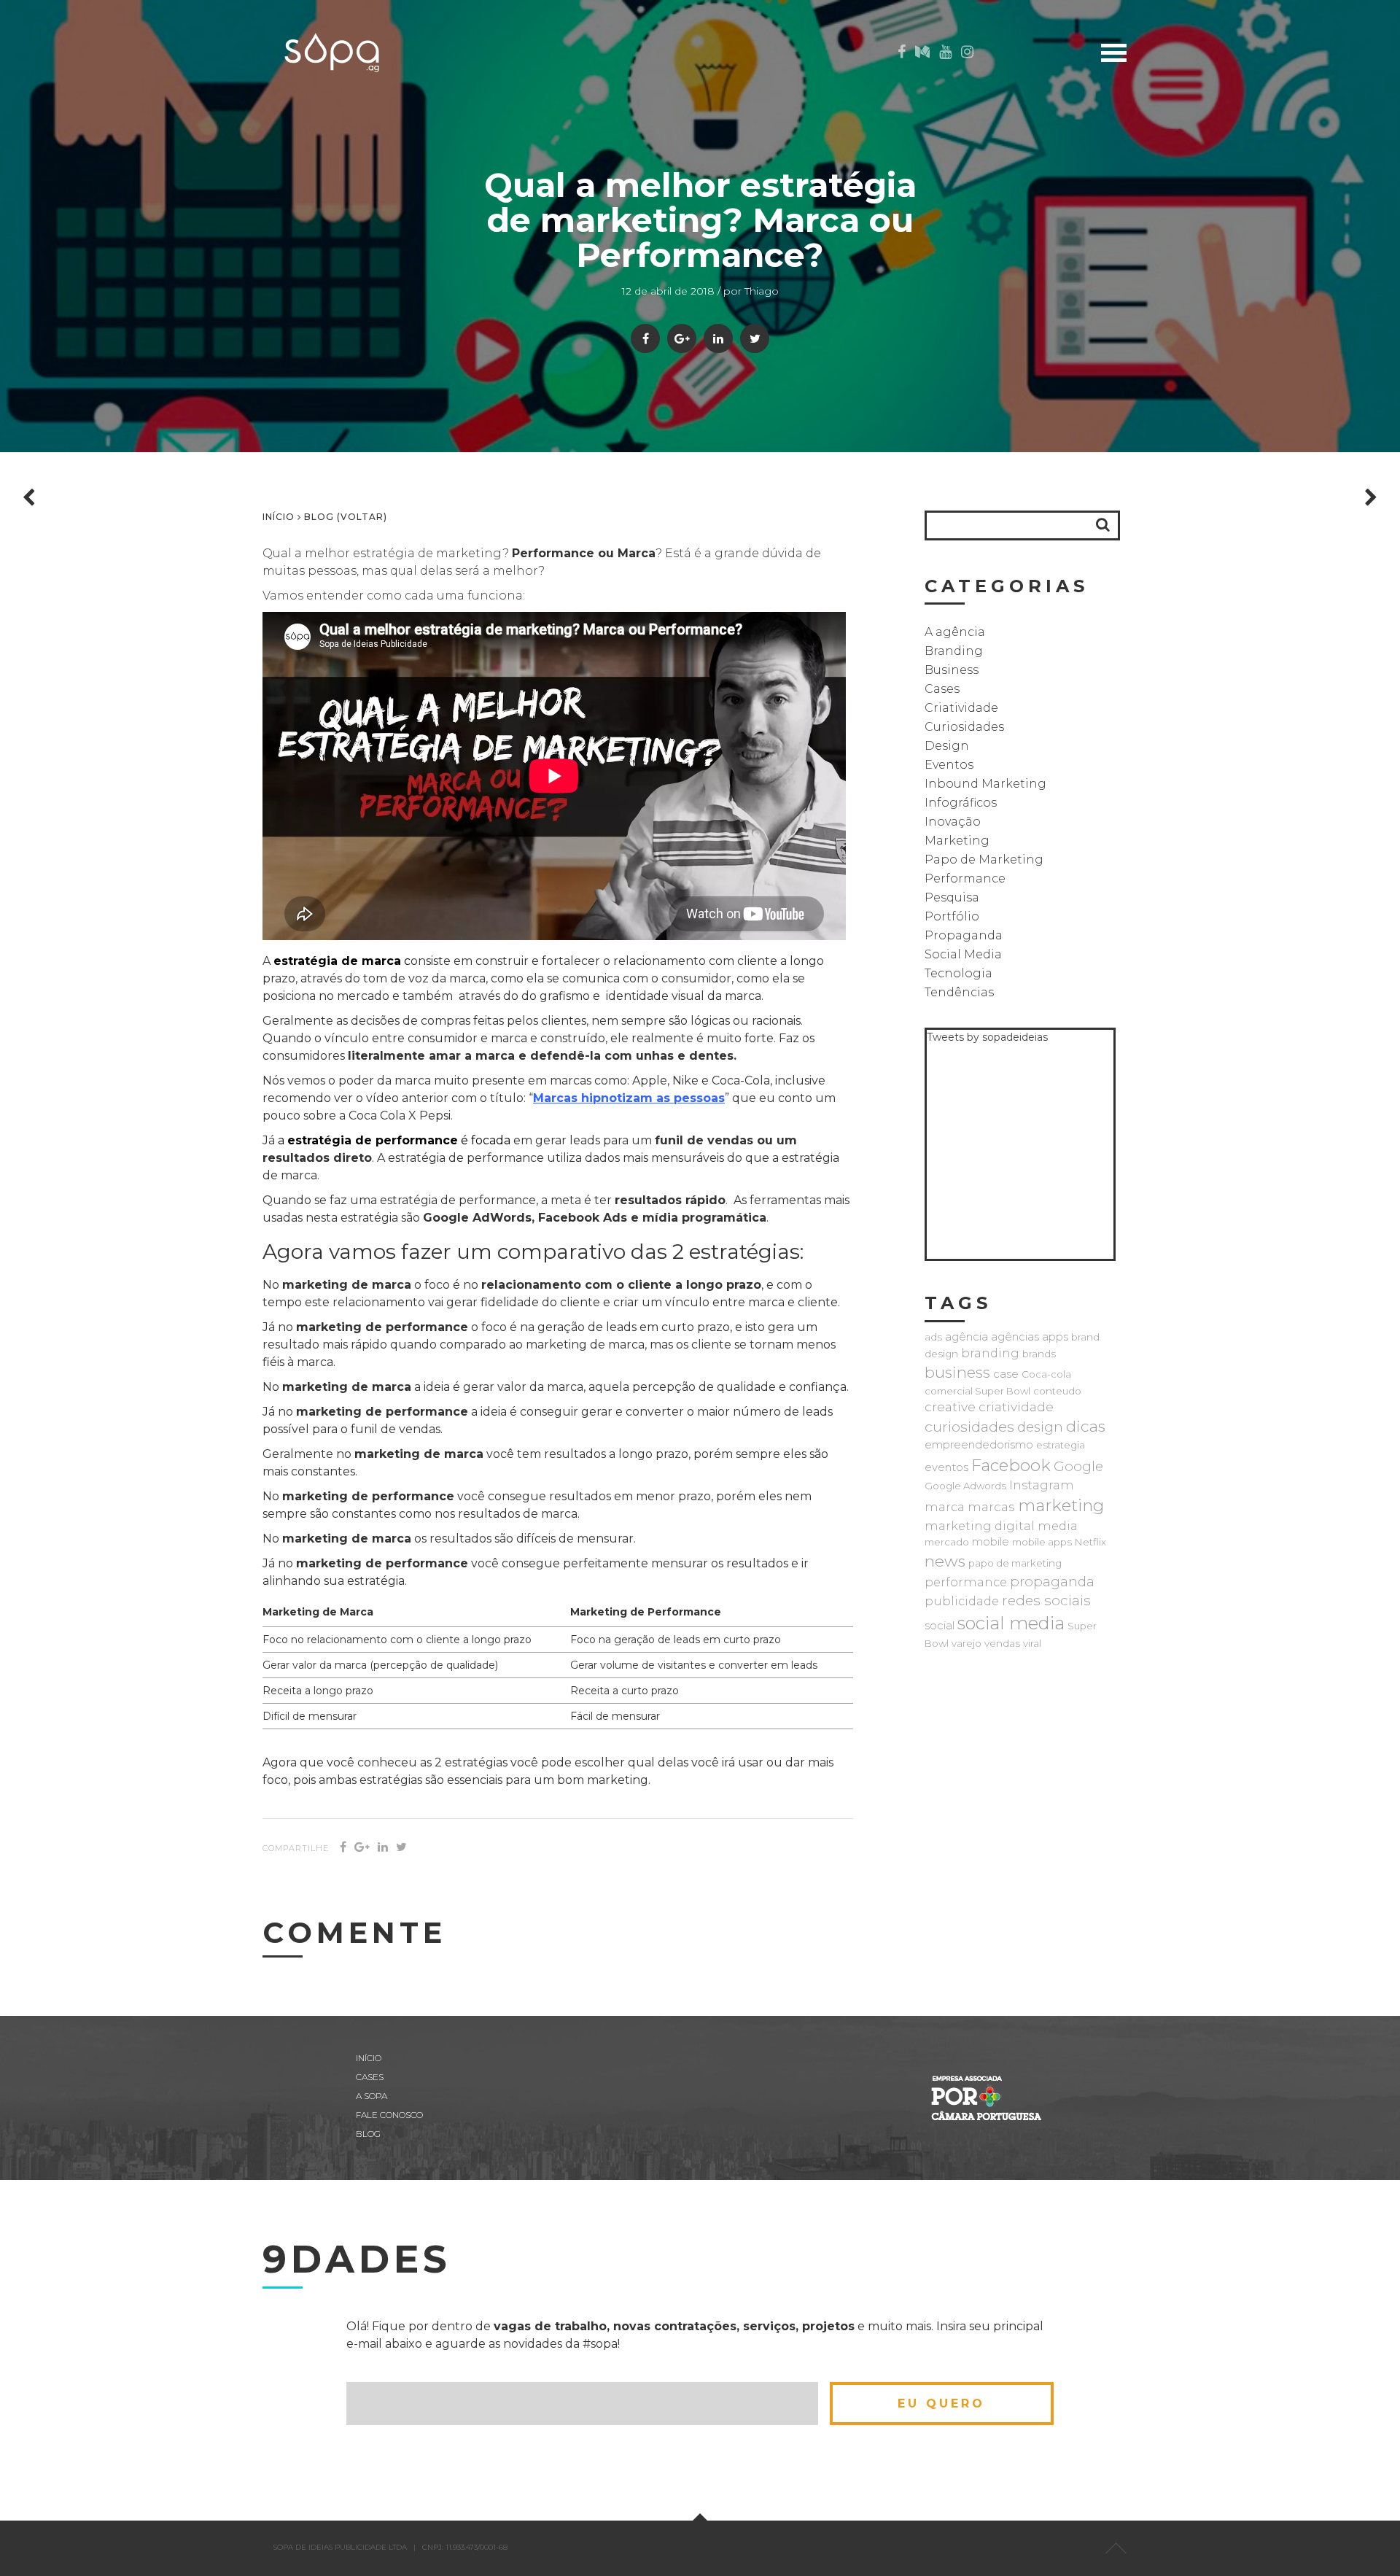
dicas (1086, 1426)
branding (990, 1353)
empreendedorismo (979, 1445)
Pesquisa (952, 897)
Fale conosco (389, 2115)
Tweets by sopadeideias (987, 1037)
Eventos (949, 765)
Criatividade (961, 708)
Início (1177, 97)
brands (1039, 1354)
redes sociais (1046, 1601)
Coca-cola (1046, 1374)
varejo (967, 1643)
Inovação (953, 822)
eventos (946, 1467)
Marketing (957, 841)
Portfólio (952, 916)
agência (967, 1337)
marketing (1061, 1505)
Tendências (959, 992)
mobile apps (1042, 1542)
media (1058, 1526)
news (945, 1561)
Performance (965, 878)
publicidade (962, 1601)
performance (966, 1582)
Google (1078, 1466)
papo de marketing (1015, 1563)
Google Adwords (965, 1486)
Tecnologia (958, 973)
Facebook (1011, 1465)
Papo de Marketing (984, 860)
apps (1055, 1337)
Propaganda (964, 935)
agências (1015, 1337)
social (940, 1626)
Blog (1177, 142)
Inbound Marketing (985, 784)
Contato (1166, 187)
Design (947, 746)
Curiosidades (964, 727)
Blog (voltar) (346, 517)
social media (1011, 1623)
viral (1032, 1643)
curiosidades (969, 1427)
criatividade (1016, 1407)
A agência (955, 632)
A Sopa (1174, 164)
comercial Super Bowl (977, 1391)
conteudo (1057, 1391)
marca (945, 1507)
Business (952, 670)
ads (933, 1337)
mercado (947, 1542)
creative (950, 1407)
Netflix (1090, 1542)
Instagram (1042, 1485)
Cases (1176, 119)
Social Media (963, 954)
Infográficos (961, 803)
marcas (991, 1506)
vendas (1002, 1643)
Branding (954, 651)
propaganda (1052, 1582)
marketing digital (980, 1526)
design (1040, 1427)
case (1006, 1374)
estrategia (1061, 1445)
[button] (1103, 525)
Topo (1116, 2548)
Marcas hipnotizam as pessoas (629, 1098)
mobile (991, 1542)
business (957, 1372)
